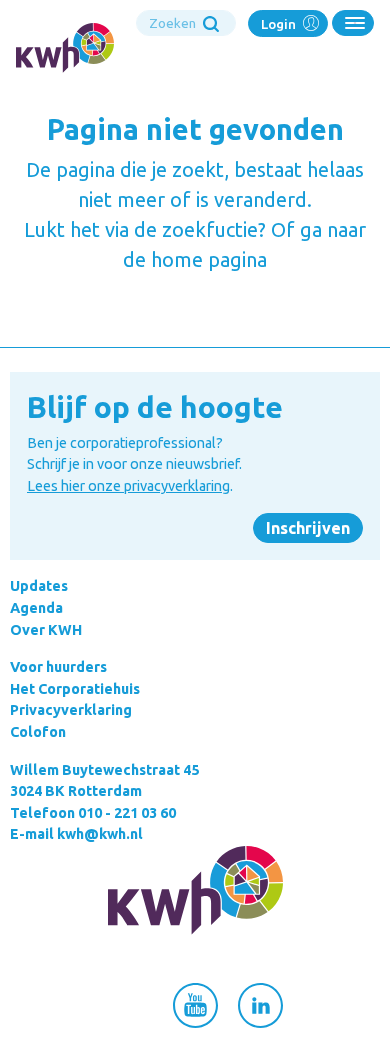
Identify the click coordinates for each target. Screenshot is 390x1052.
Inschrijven (308, 528)
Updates (39, 586)
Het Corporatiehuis (75, 689)
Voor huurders (58, 667)
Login (280, 24)
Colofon (38, 732)
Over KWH (46, 630)
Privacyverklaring (71, 710)
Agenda (36, 608)
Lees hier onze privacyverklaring (128, 486)
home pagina (209, 259)
